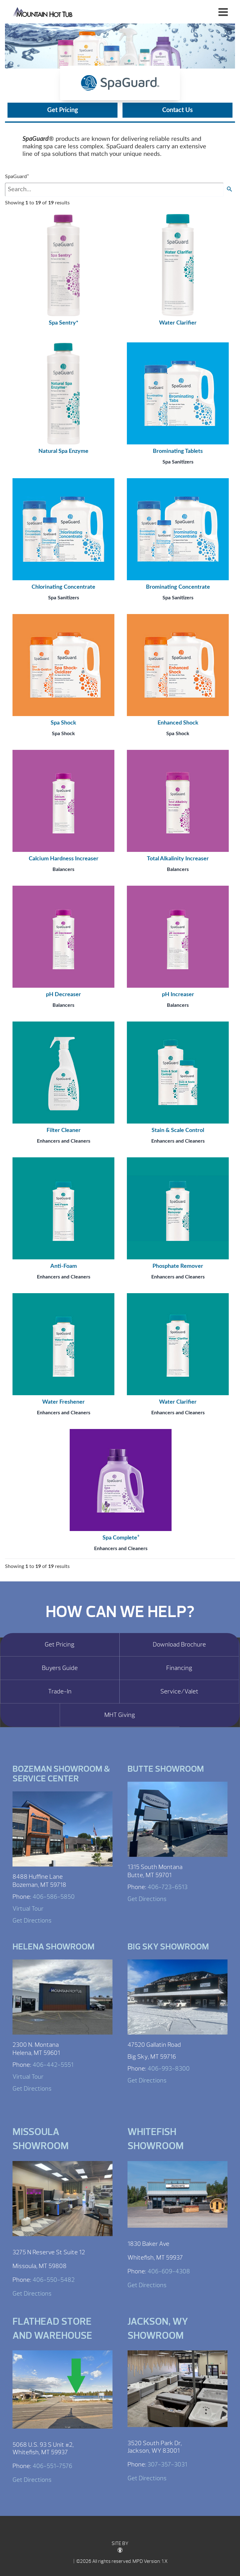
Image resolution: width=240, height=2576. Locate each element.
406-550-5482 (54, 2280)
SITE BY (120, 2543)
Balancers (63, 869)
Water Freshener (63, 1402)
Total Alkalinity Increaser (178, 859)
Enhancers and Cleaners (64, 1141)
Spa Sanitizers (178, 462)
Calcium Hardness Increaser (64, 859)
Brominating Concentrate (178, 587)
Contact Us (177, 110)
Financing (179, 1668)
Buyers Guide (60, 1668)
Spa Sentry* (64, 323)
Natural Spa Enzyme (63, 451)
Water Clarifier (178, 323)
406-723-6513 (167, 1887)
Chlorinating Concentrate (63, 587)
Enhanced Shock (178, 723)
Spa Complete (121, 1538)
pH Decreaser (63, 995)
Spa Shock (63, 723)
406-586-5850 (54, 1897)
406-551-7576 (52, 2466)
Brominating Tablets (178, 451)
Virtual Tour (28, 1909)
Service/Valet (179, 1692)
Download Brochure (179, 1645)
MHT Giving (120, 1715)
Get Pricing (63, 110)
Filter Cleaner (64, 1130)
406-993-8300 (169, 2069)
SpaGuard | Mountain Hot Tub (43, 12)
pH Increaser (178, 995)
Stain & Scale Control (178, 1130)
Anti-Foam (64, 1266)
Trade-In (60, 1692)
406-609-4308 (169, 2271)
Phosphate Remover (178, 1266)
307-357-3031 (167, 2464)
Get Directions (32, 1920)
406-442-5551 (53, 2065)
